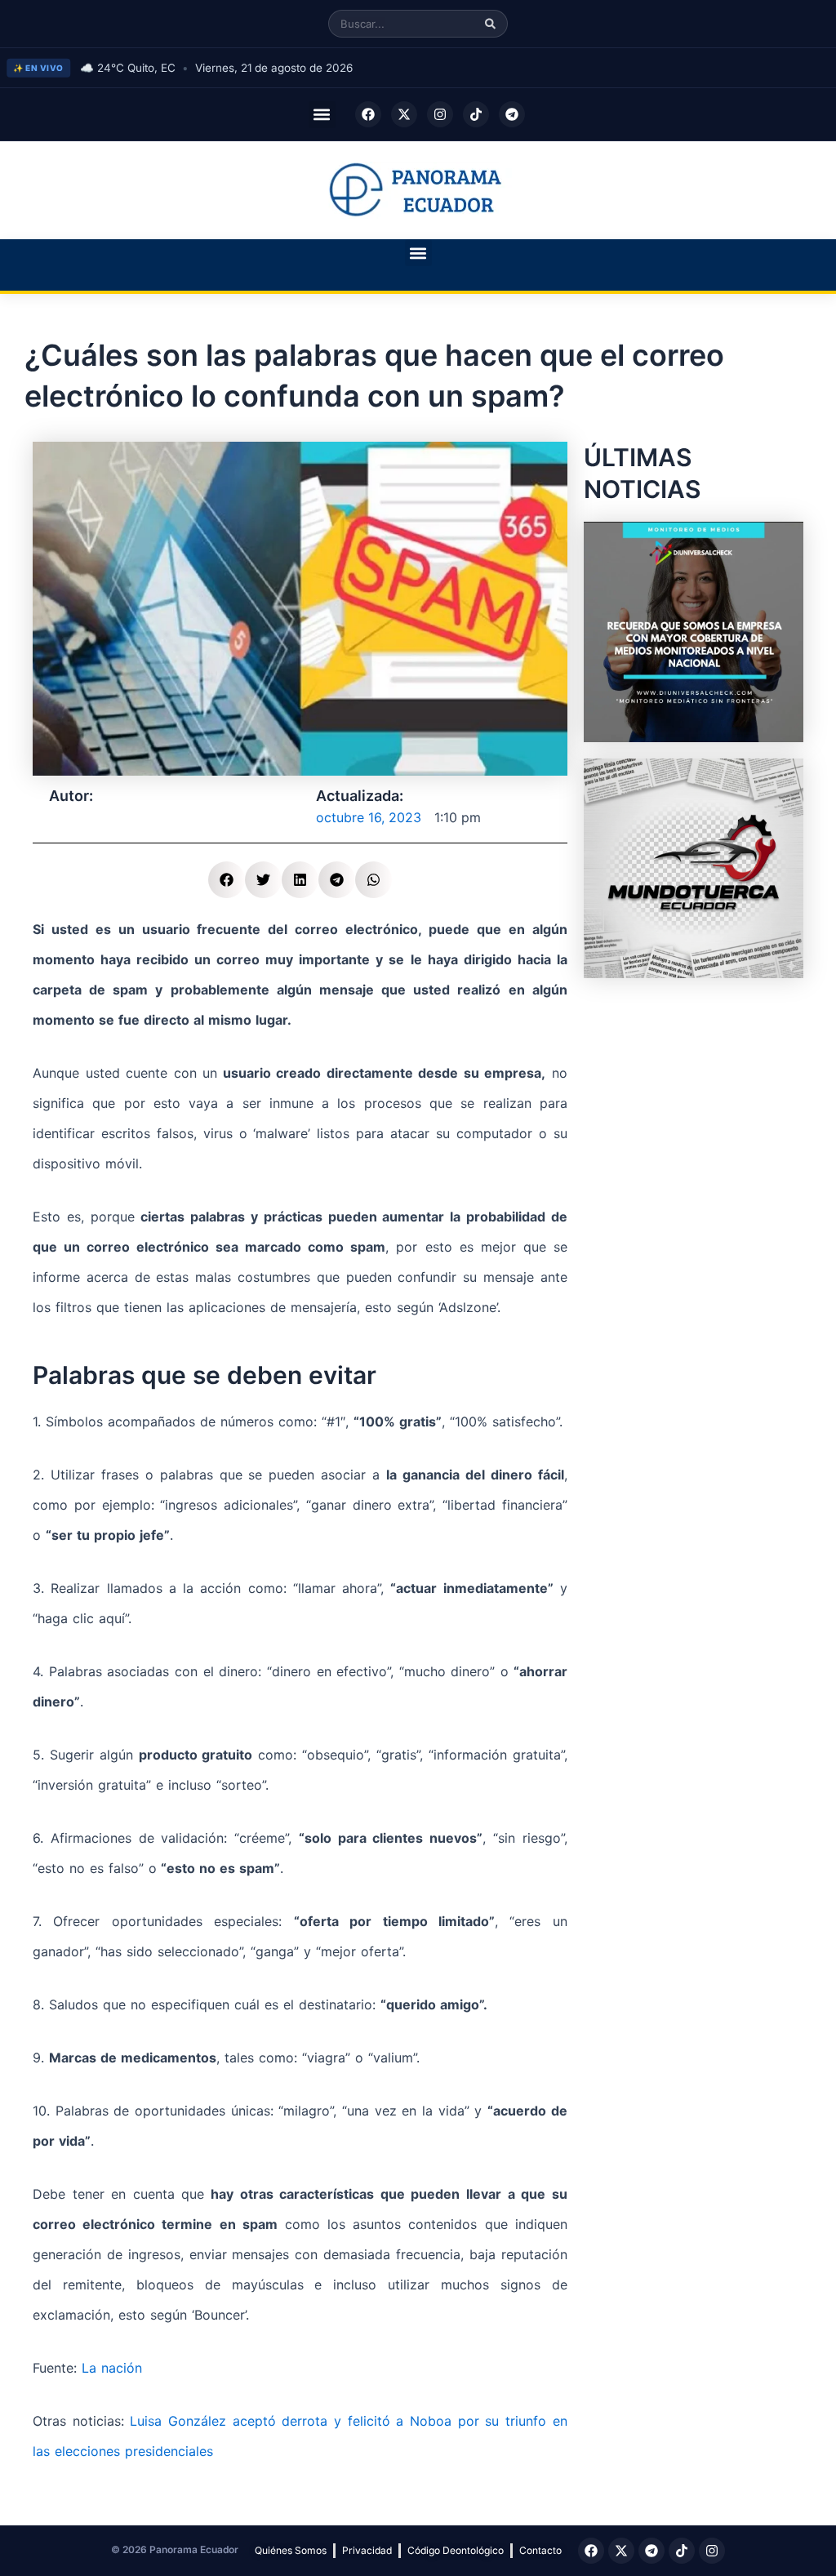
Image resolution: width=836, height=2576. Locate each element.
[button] (322, 115)
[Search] (490, 24)
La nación (112, 2368)
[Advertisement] (694, 1097)
